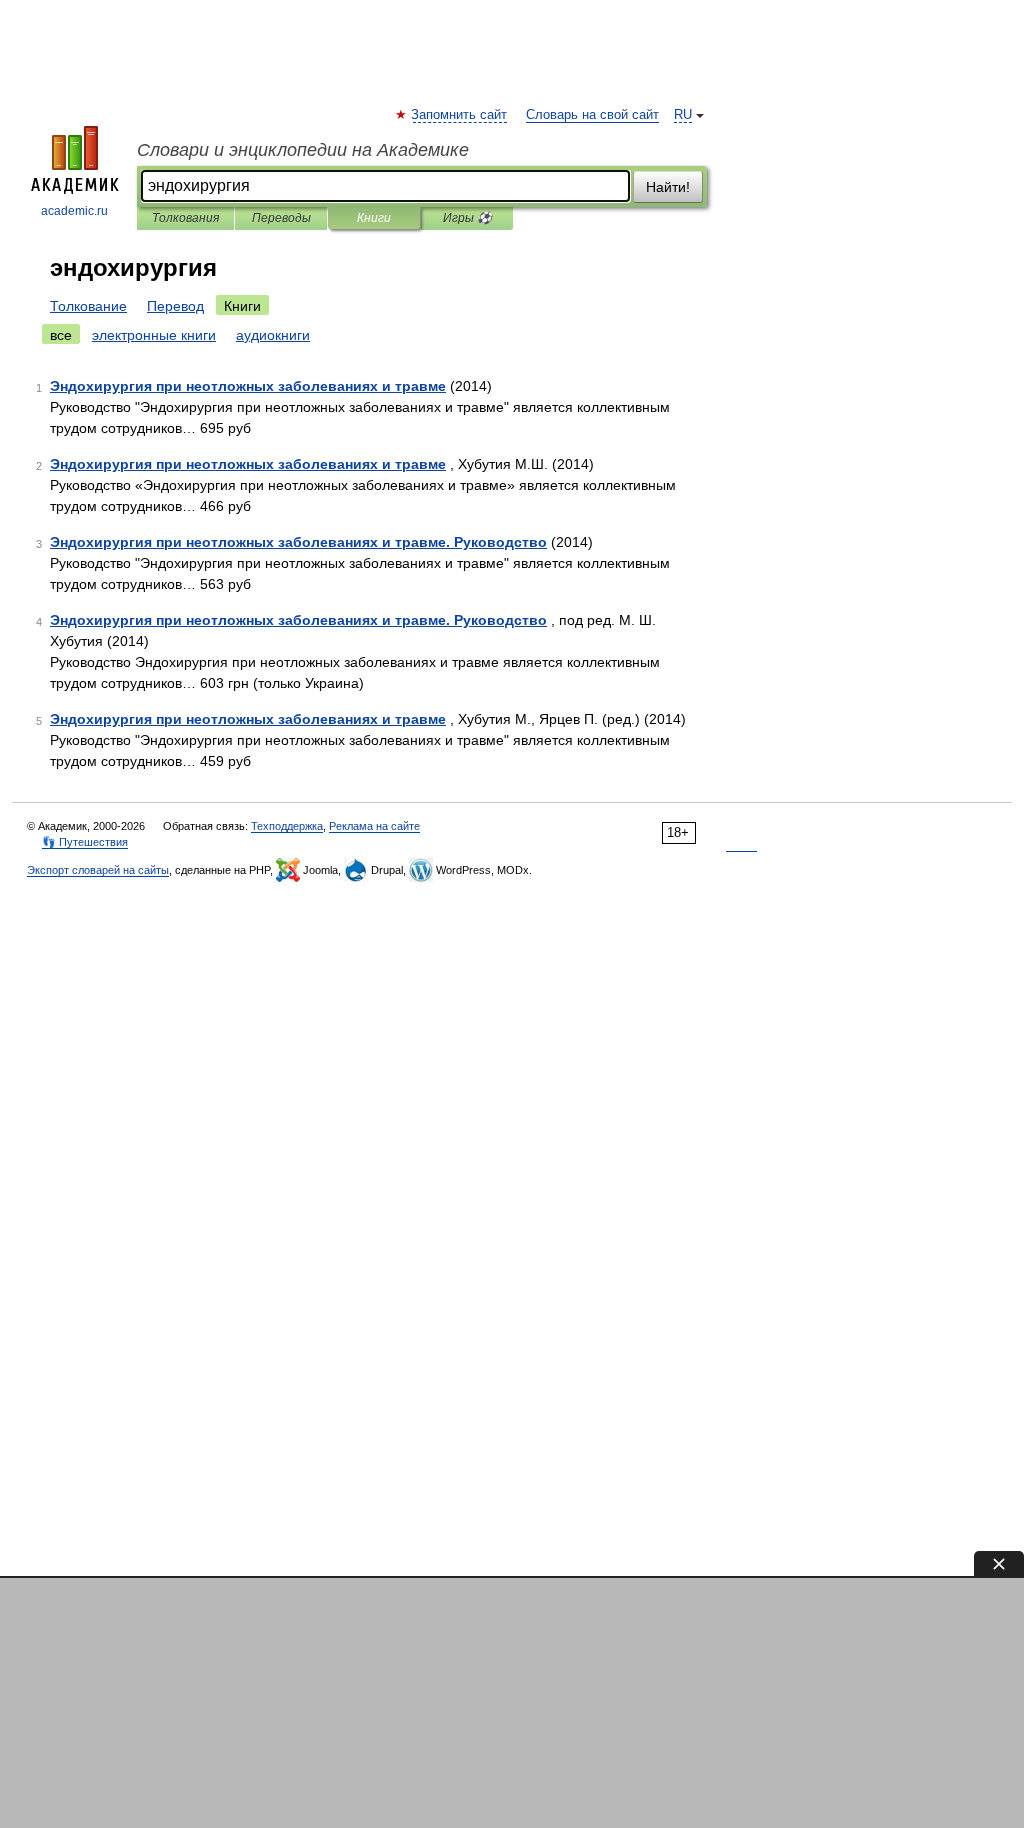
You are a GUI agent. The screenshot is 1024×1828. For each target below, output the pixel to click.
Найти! (668, 187)
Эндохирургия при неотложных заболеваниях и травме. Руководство (298, 542)
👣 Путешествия (85, 842)
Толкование (88, 306)
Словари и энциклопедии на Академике (303, 150)
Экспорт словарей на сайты (98, 870)
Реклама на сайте (374, 826)
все (61, 335)
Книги (374, 218)
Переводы (281, 218)
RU (683, 115)
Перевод (175, 306)
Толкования (185, 218)
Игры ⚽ (467, 218)
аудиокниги (273, 335)
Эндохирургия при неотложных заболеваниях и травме (248, 386)
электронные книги (154, 335)
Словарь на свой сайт (592, 115)
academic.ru (74, 211)
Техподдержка (287, 826)
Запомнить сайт (460, 115)
